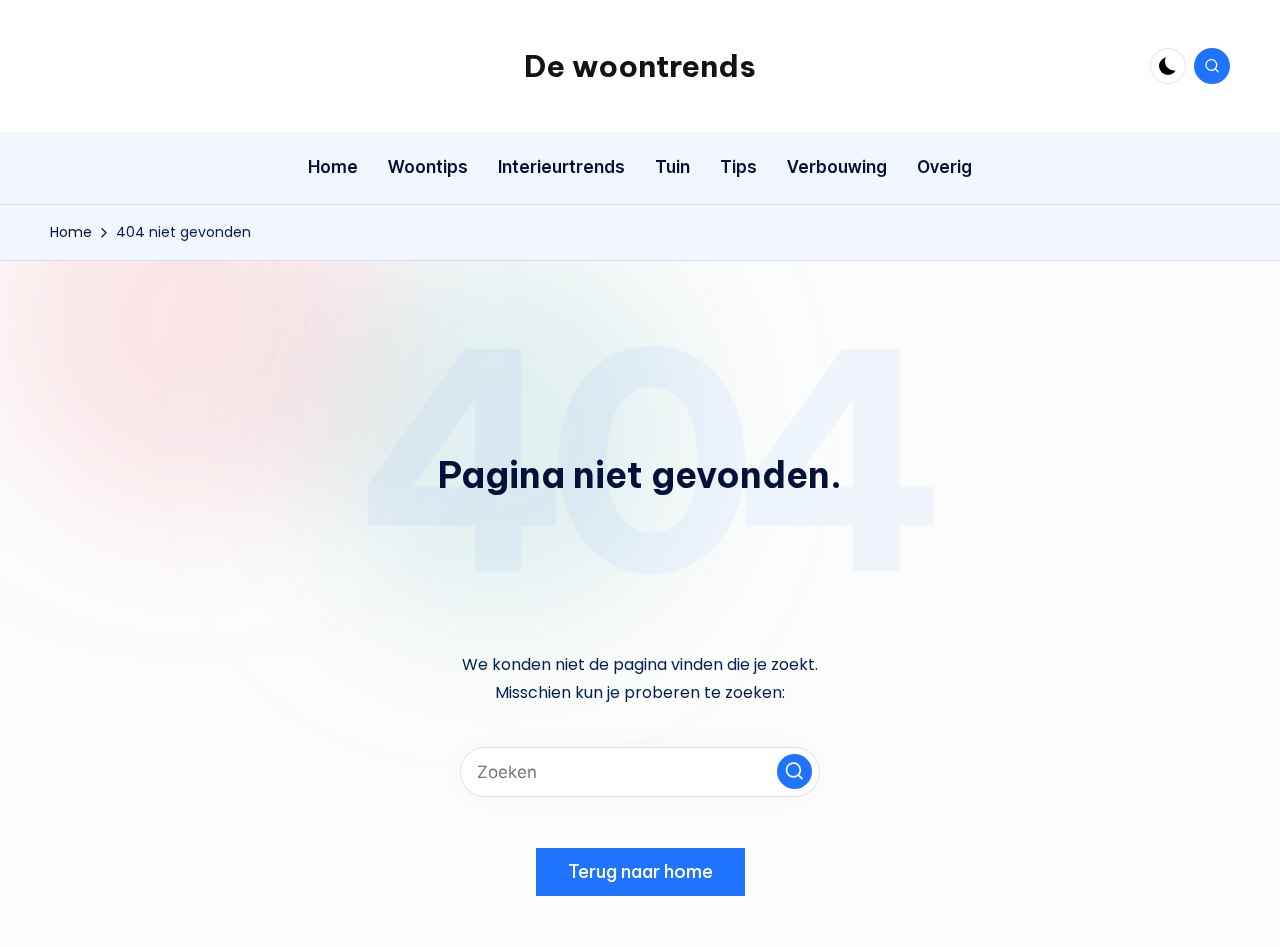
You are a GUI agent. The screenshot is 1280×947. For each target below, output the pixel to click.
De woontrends (640, 66)
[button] (794, 771)
